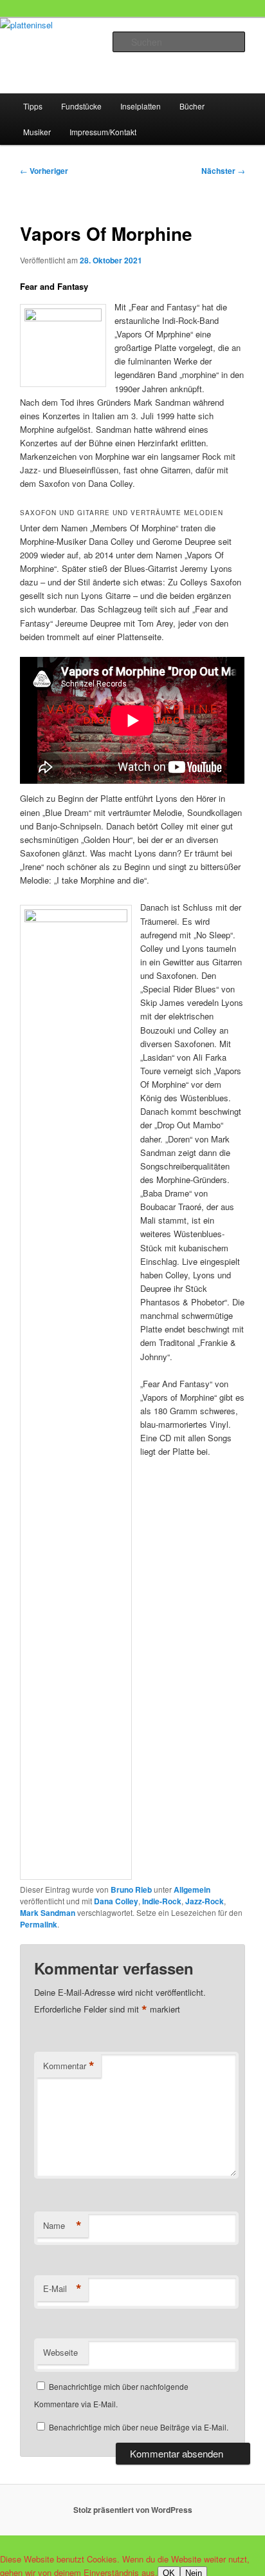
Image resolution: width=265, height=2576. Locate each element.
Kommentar (69, 2066)
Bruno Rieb (131, 1889)
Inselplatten (141, 106)
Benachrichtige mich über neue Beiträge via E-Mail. (139, 2427)
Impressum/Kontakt (103, 132)
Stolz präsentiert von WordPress (133, 2510)
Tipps (33, 106)
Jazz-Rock (205, 1901)
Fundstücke (81, 106)
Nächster (223, 171)
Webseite (60, 2352)
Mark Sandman (48, 1913)
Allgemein (192, 1889)
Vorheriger (44, 171)
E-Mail (62, 2289)
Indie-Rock (162, 1901)
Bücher (192, 106)
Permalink (39, 1924)
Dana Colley (116, 1901)
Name (62, 2226)
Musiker (37, 132)
